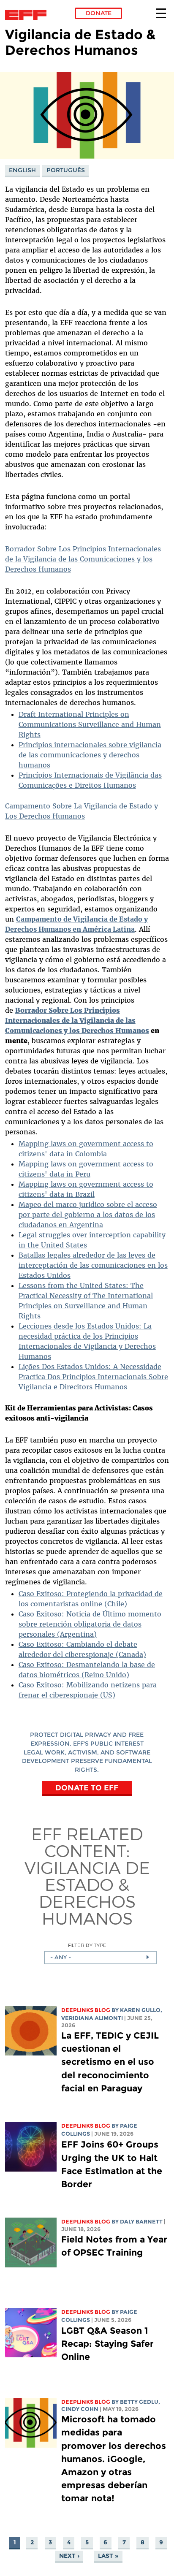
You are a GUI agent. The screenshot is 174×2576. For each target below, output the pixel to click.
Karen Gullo (140, 2010)
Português (66, 170)
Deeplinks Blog (86, 2010)
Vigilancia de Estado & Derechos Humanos (87, 1893)
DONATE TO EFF (87, 1788)
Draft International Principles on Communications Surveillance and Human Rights (90, 724)
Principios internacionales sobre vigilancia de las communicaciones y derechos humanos (90, 755)
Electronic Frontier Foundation (28, 15)
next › (69, 2556)
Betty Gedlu (139, 2402)
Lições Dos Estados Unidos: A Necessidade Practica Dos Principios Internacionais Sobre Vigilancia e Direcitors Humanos (93, 1377)
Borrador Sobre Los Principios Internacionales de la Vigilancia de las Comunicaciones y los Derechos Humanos (83, 559)
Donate (99, 13)
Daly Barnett (141, 2222)
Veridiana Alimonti (92, 2018)
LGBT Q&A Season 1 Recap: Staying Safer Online (107, 2344)
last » (108, 2556)
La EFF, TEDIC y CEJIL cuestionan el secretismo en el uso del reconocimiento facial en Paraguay (110, 2062)
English (22, 170)
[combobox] (100, 1958)
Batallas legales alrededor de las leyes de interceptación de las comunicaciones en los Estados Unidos (93, 1265)
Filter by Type (87, 1945)
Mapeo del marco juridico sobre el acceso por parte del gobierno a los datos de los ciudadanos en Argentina (88, 1215)
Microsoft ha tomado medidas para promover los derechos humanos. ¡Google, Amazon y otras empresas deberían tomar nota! (114, 2459)
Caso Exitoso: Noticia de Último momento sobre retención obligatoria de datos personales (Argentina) (90, 1624)
